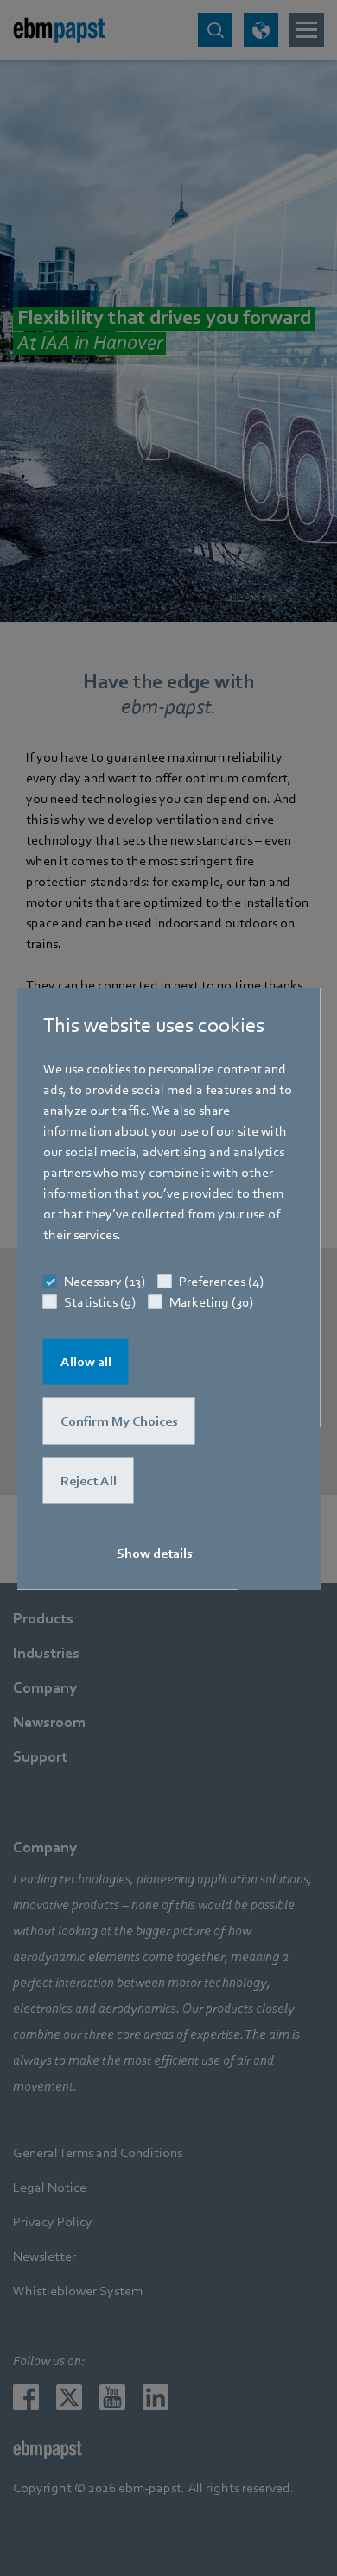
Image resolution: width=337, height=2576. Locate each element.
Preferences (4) (221, 1281)
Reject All (89, 1480)
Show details (155, 1553)
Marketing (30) (211, 1301)
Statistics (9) (100, 1301)
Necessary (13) (105, 1281)
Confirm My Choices (119, 1421)
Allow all (86, 1361)
